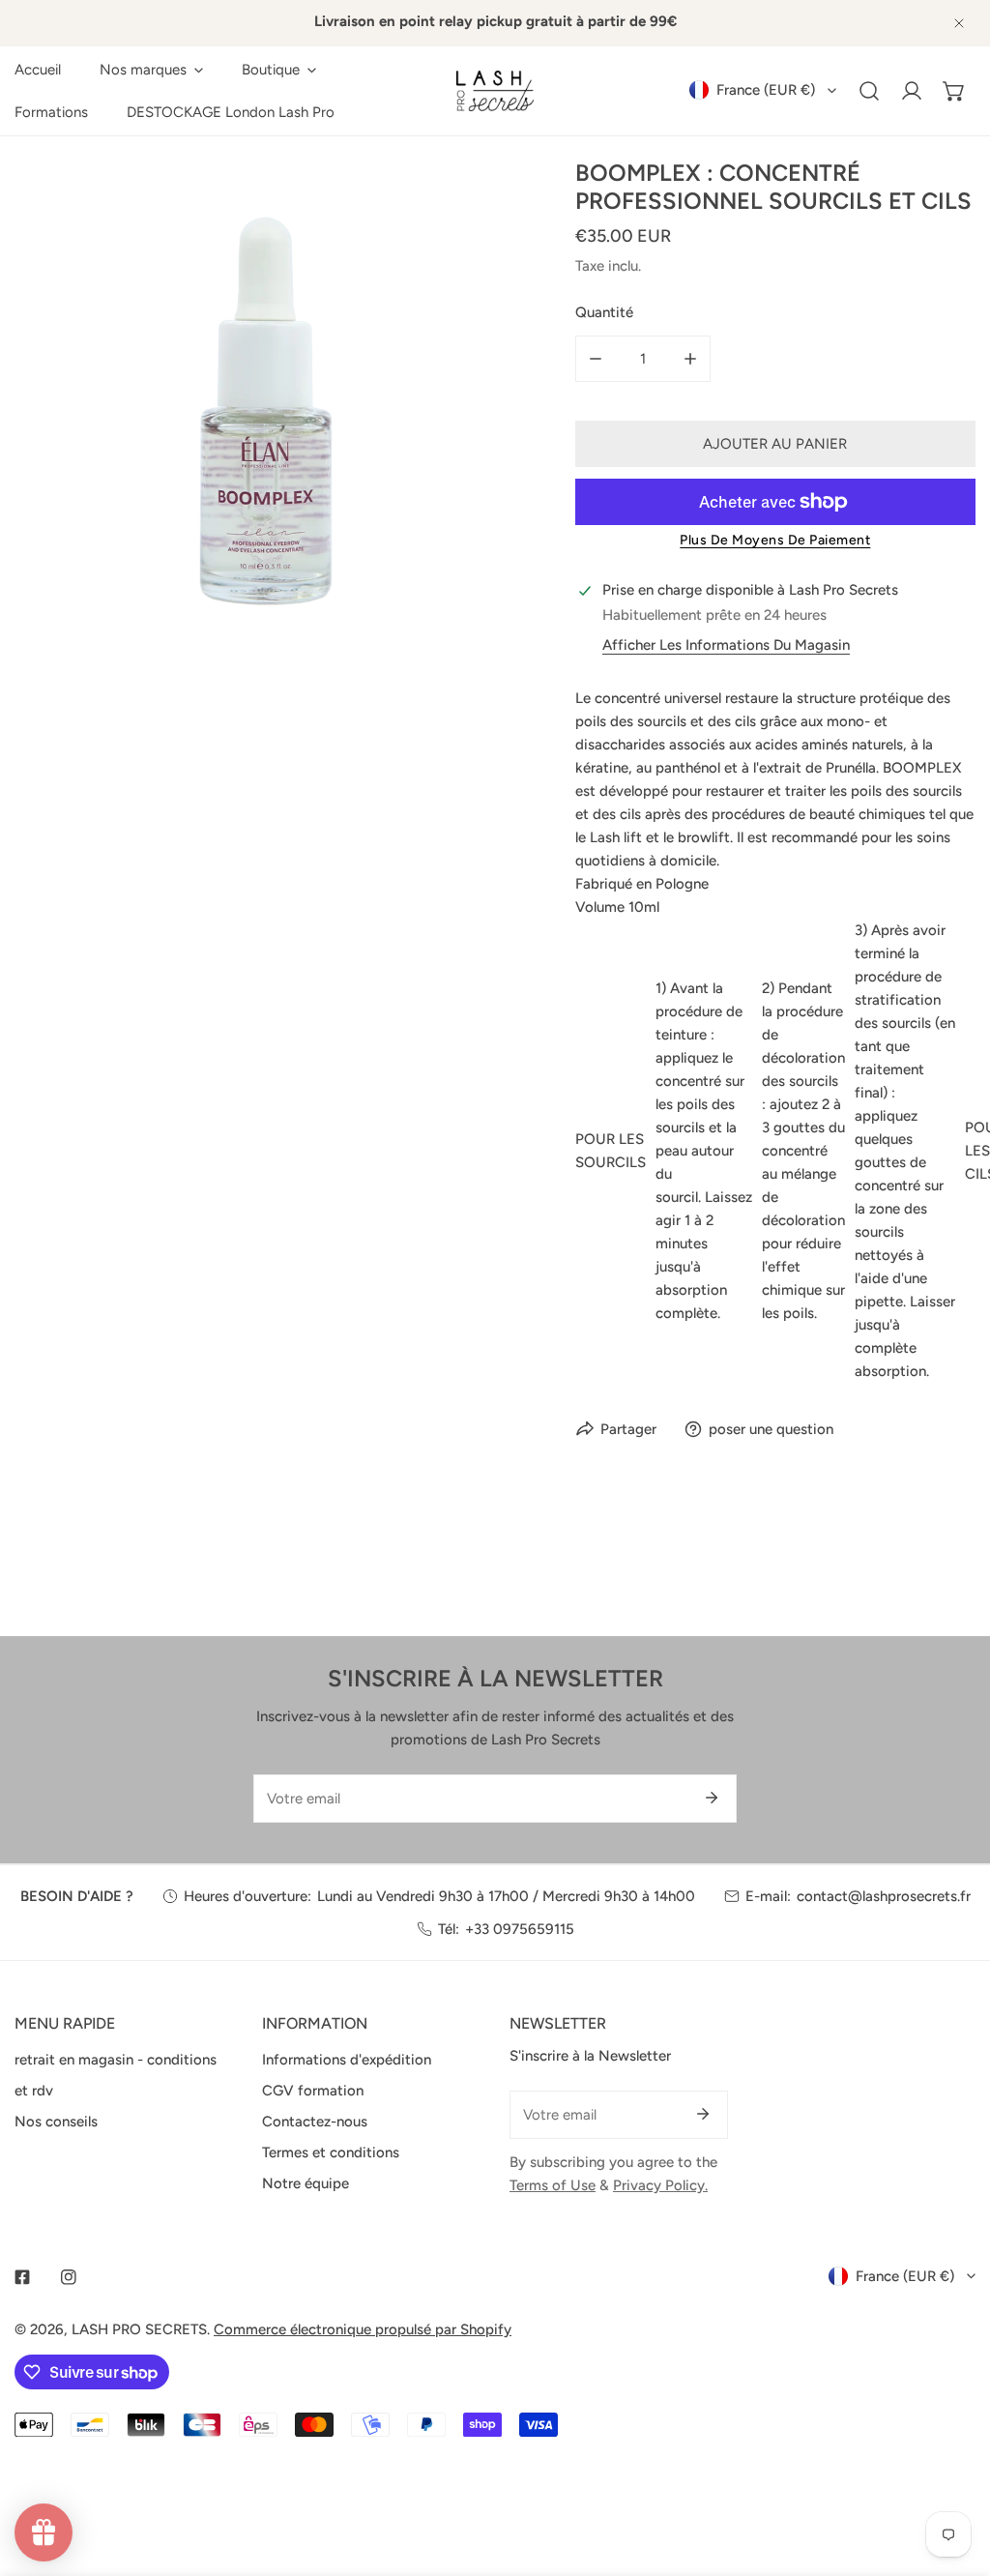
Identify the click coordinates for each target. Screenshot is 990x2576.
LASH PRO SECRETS (139, 2329)
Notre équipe (306, 2183)
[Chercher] (869, 91)
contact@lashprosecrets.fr (884, 1896)
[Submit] (712, 1798)
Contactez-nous (315, 2122)
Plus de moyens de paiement (775, 540)
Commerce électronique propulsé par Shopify (363, 2329)
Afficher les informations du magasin (726, 645)
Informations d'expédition (347, 2060)
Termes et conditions (331, 2152)
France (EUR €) (766, 90)
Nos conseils (56, 2122)
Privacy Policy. (660, 2185)
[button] (151, 70)
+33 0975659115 (520, 1929)
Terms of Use (553, 2185)
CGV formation (313, 2091)
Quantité (604, 312)
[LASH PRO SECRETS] (495, 91)
